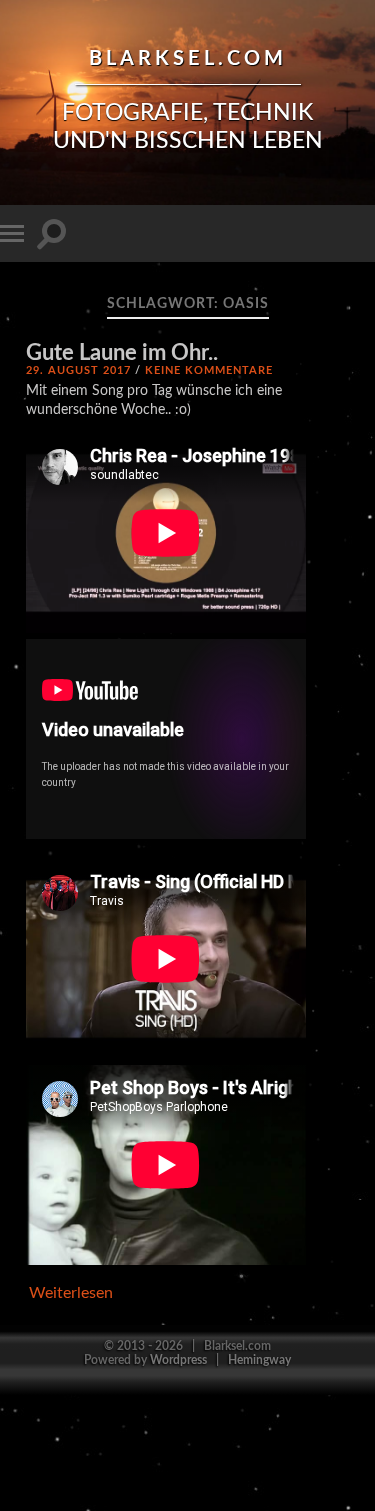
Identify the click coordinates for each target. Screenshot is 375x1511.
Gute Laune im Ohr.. (122, 353)
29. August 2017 (78, 370)
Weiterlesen (71, 1293)
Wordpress (178, 1360)
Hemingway (259, 1360)
